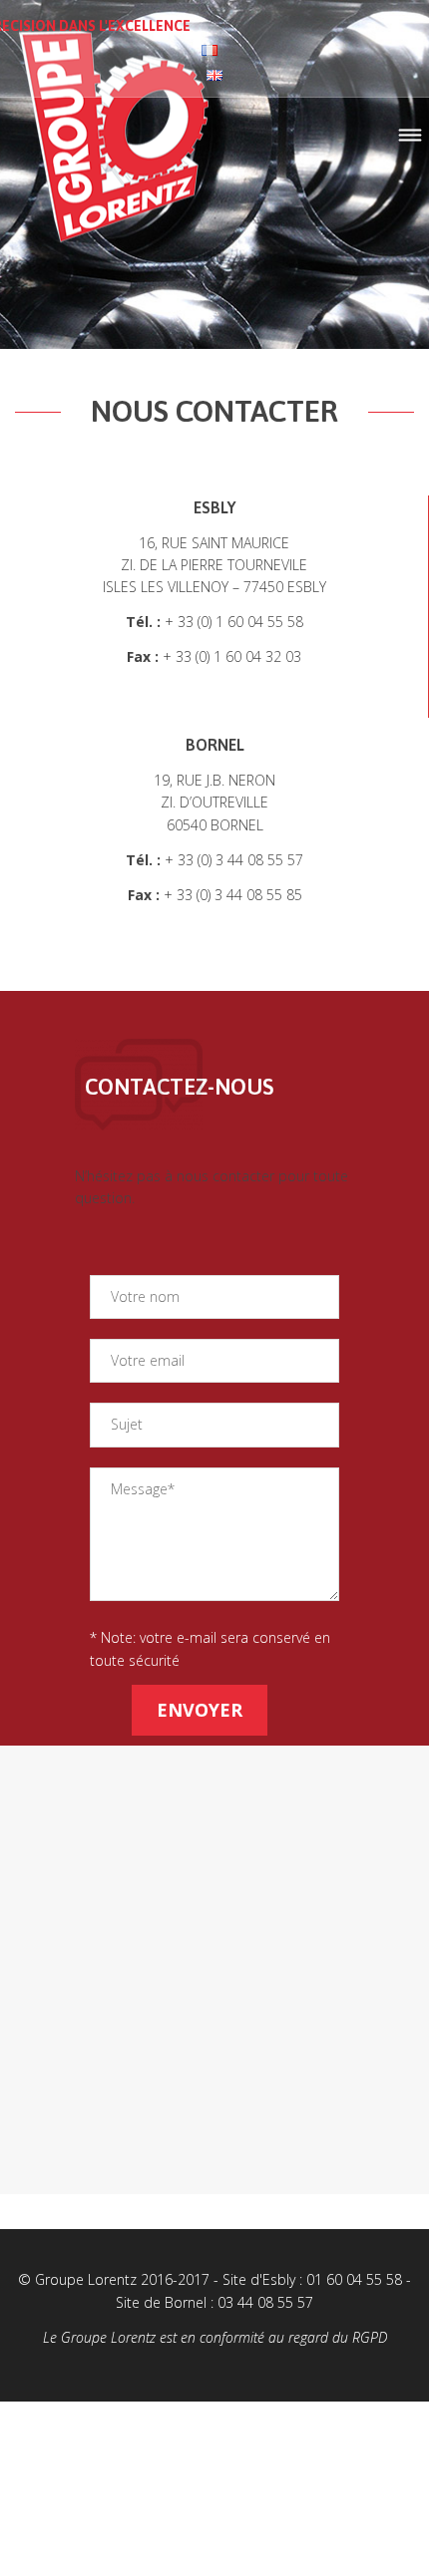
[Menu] (410, 136)
